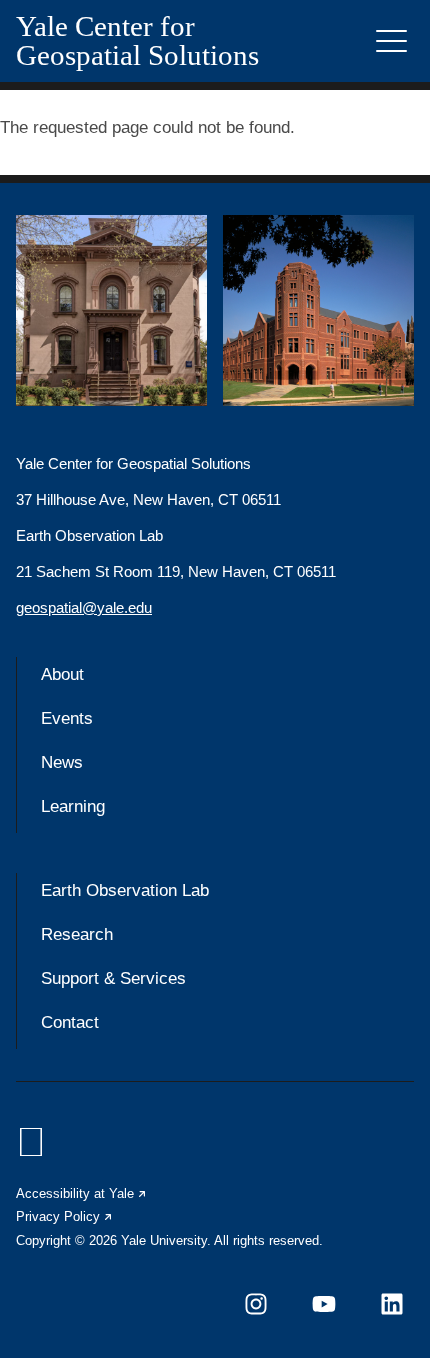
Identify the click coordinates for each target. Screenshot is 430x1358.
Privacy (65, 1216)
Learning (73, 806)
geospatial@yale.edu (84, 607)
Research (77, 934)
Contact (70, 1022)
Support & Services (113, 978)
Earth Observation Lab (125, 890)
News (62, 762)
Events (67, 718)
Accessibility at (82, 1193)
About (62, 674)
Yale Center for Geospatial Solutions (137, 41)
